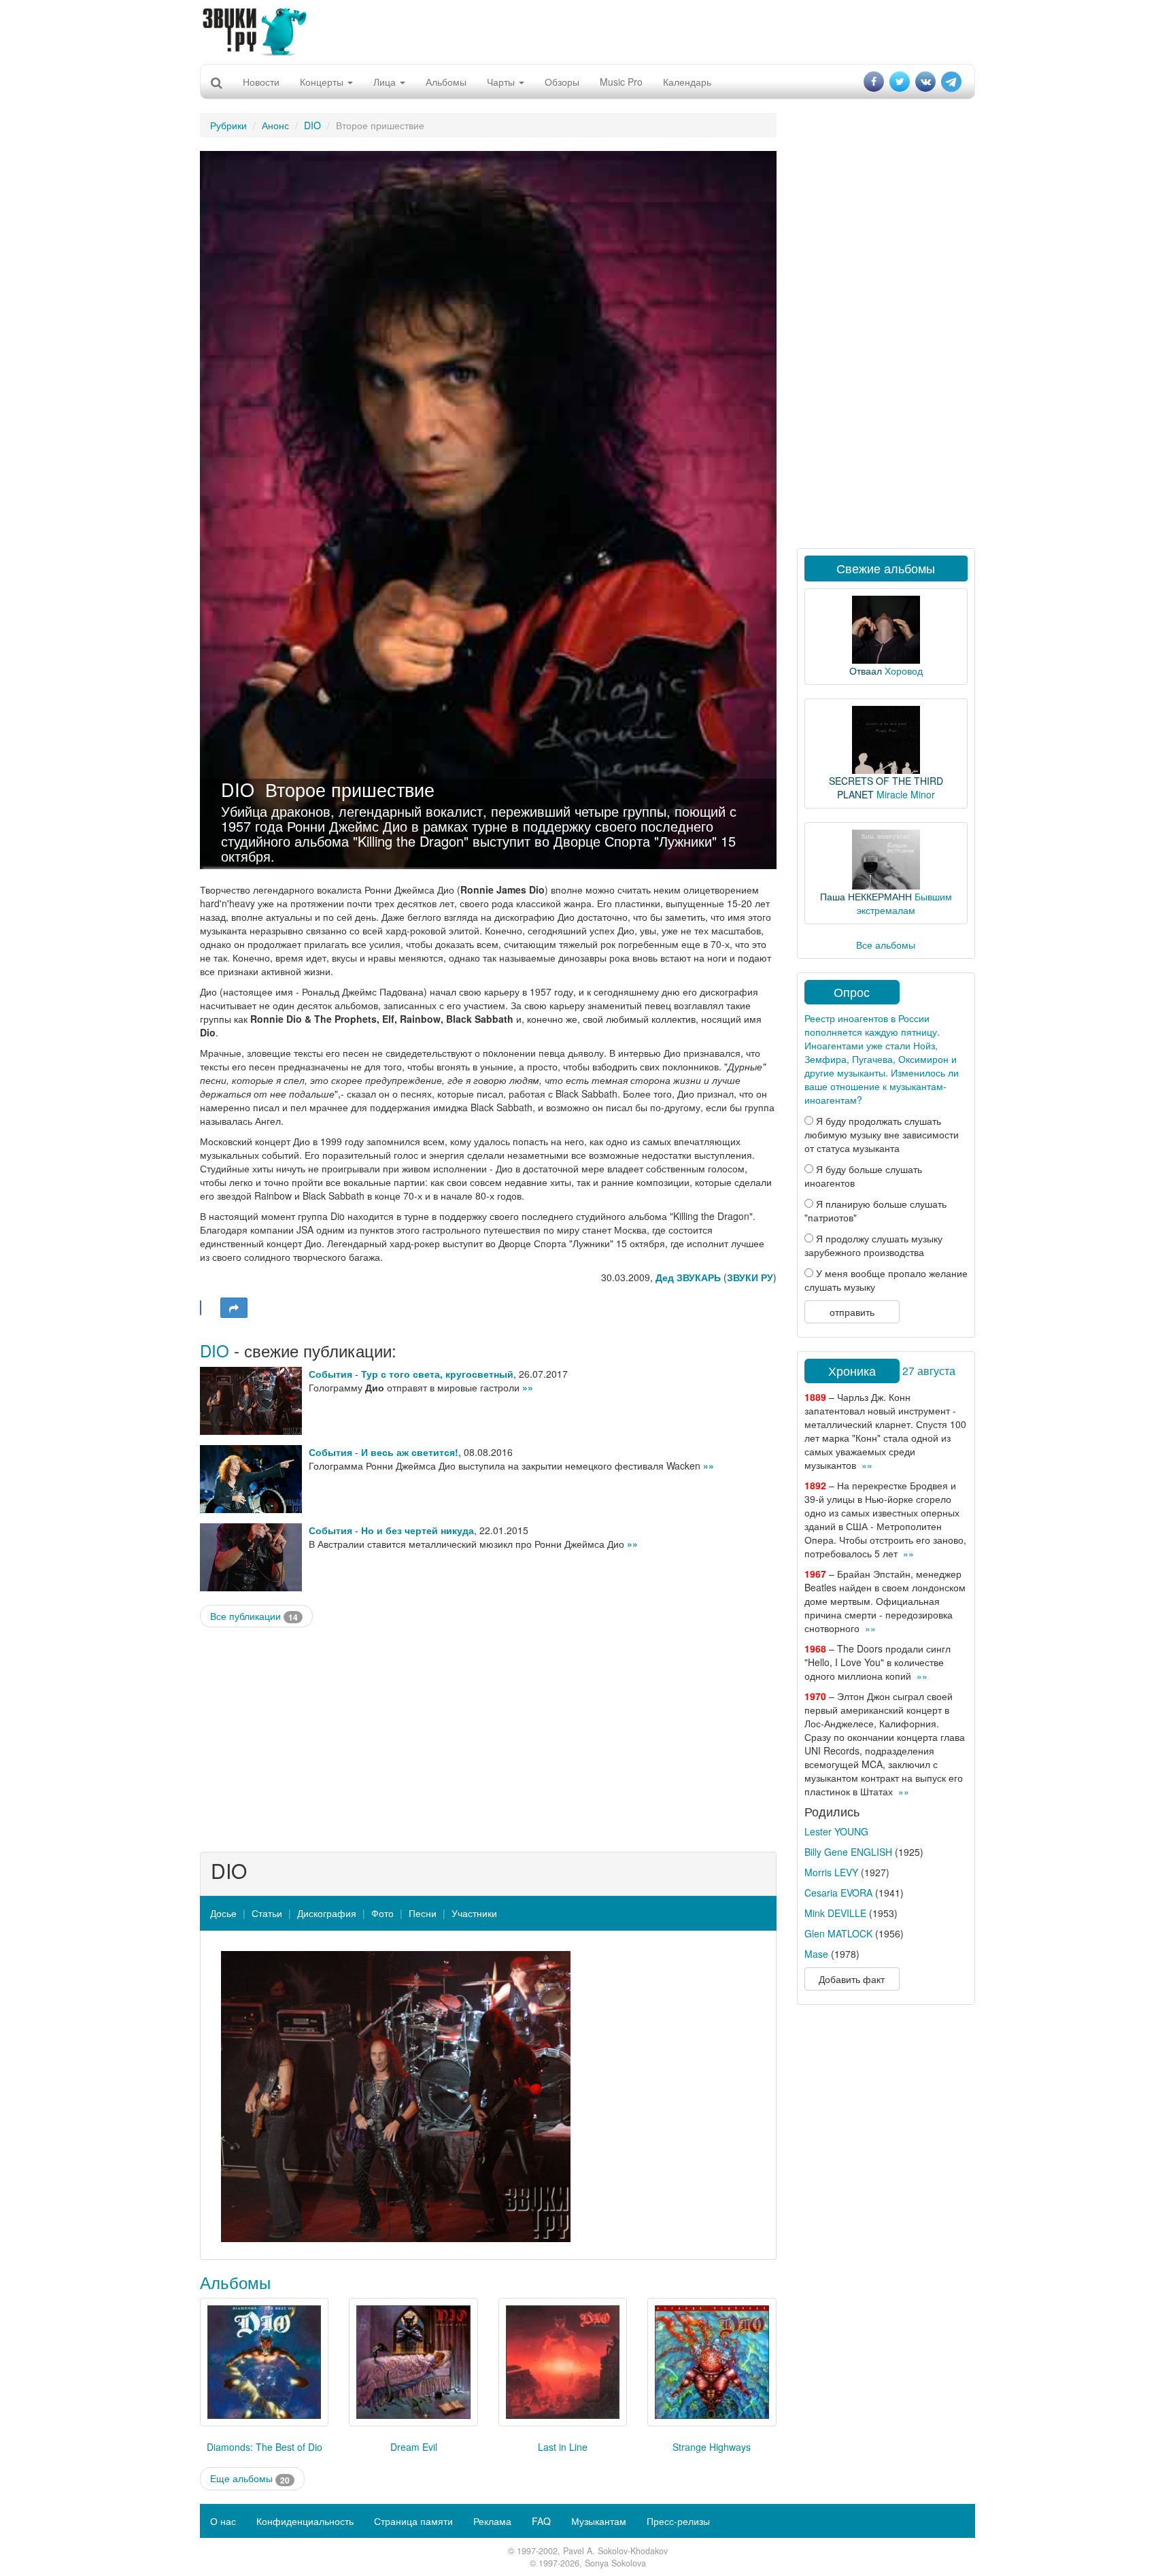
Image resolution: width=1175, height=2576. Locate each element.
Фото (382, 1913)
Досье (223, 1913)
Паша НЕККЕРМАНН (866, 896)
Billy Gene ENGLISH (848, 1852)
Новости (261, 82)
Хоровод (904, 671)
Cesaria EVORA (838, 1893)
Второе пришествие (350, 789)
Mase (816, 1954)
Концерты (323, 82)
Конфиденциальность (305, 2521)
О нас (223, 2521)
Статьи (267, 1913)
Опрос (852, 992)
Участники (474, 1913)
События (330, 1374)
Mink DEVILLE (835, 1913)
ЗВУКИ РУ (750, 1277)
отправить (852, 1312)
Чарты (502, 82)
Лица (386, 82)
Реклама (492, 2521)
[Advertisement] (587, 31)
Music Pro (621, 82)
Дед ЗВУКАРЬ (688, 1277)
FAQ (541, 2521)
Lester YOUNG (836, 1831)
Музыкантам (599, 2521)
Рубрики (228, 125)
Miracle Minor (906, 794)
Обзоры (562, 82)
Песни (423, 1913)
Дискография (327, 1913)
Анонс (275, 125)
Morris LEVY (831, 1872)
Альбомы (446, 82)
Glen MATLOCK (838, 1933)
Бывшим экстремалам (904, 903)
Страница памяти (413, 2521)
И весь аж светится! (410, 1452)
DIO (312, 125)
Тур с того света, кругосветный (437, 1374)
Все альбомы (886, 945)
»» (528, 1387)
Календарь (687, 82)
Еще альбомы (250, 2478)
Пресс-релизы (678, 2521)
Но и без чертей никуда (418, 1530)
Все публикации (254, 1616)
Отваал (866, 671)
